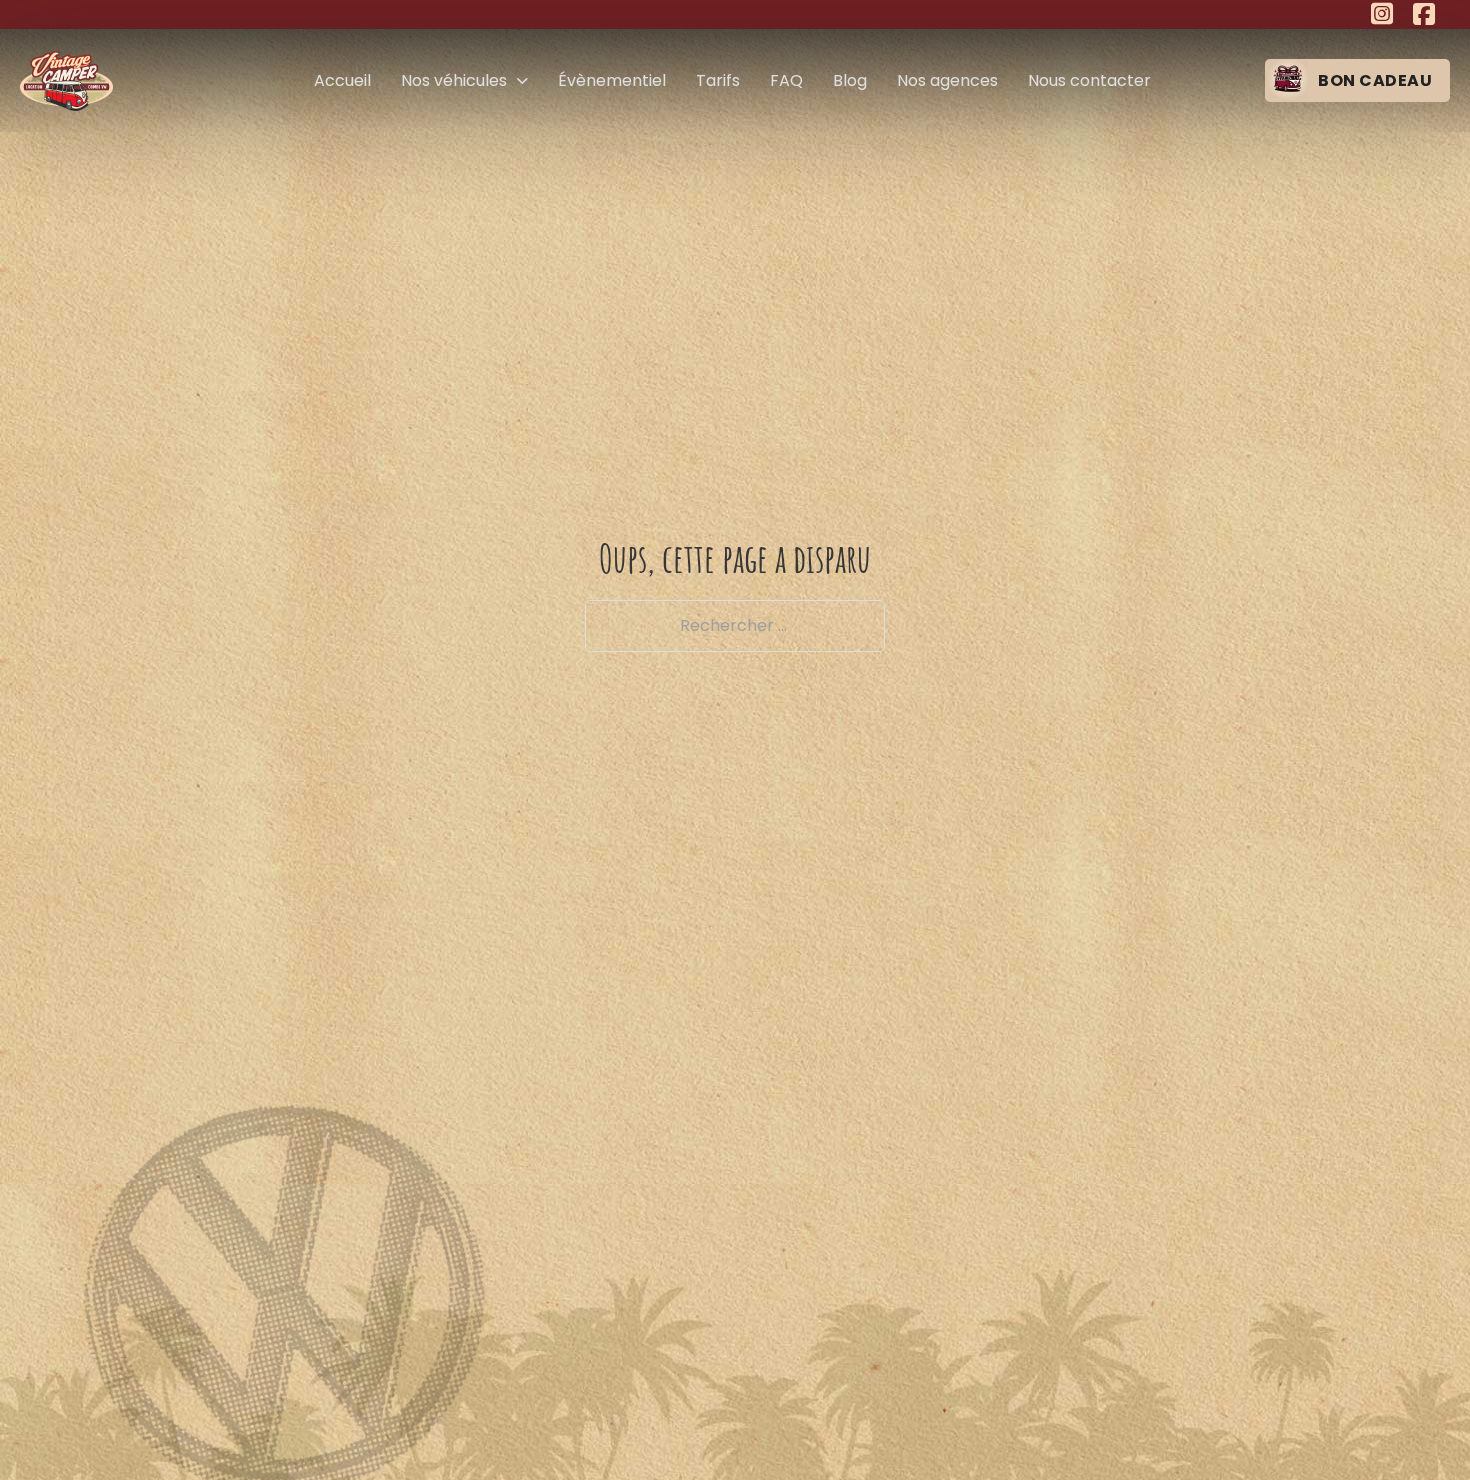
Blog (850, 80)
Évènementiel (612, 80)
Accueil (342, 80)
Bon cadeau (1375, 80)
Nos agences (947, 80)
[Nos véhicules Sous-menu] (522, 81)
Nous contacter (1089, 80)
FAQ (786, 80)
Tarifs (718, 80)
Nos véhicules (454, 80)
